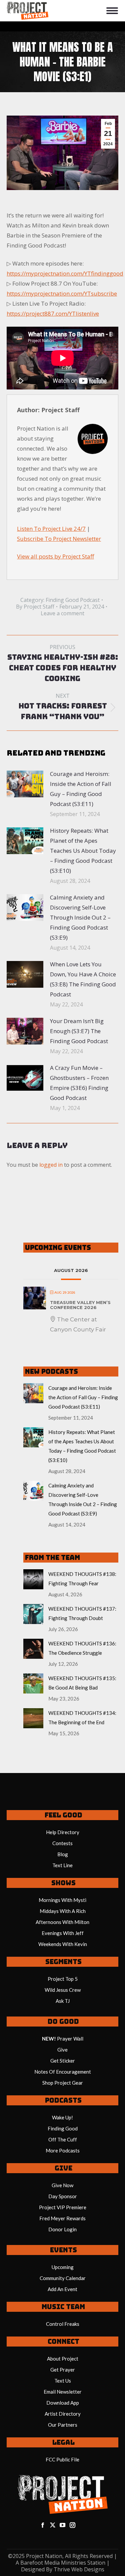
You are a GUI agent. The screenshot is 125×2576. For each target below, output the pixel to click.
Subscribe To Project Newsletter (59, 539)
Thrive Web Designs (79, 2569)
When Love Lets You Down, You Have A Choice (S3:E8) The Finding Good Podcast (83, 979)
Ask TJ (63, 2001)
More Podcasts (63, 2150)
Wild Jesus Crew (63, 1990)
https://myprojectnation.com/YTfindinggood (65, 273)
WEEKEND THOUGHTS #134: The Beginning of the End (82, 1718)
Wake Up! (62, 2117)
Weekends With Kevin (63, 1944)
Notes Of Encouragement (63, 2072)
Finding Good (63, 2128)
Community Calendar (63, 2278)
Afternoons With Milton (62, 1922)
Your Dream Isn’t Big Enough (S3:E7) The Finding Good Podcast (79, 1031)
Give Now (62, 2185)
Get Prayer (63, 2370)
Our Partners (63, 2425)
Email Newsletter (63, 2392)
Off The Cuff (63, 2139)
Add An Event (62, 2289)
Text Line (62, 1865)
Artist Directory (63, 2414)
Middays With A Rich (63, 1911)
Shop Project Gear (63, 2083)
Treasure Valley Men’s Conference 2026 (80, 1305)
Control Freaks (63, 2324)
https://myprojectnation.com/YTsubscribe (62, 293)
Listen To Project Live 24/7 (51, 529)
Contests (62, 1843)
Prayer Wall (70, 2039)
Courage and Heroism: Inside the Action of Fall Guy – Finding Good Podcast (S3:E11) (81, 789)
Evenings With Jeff (63, 1933)
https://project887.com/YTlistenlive (53, 313)
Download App (63, 2403)
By (35, 607)
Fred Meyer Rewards (62, 2218)
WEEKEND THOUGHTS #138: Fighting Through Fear (82, 1579)
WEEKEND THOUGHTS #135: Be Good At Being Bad (82, 1683)
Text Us (63, 2381)
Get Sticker (63, 2061)
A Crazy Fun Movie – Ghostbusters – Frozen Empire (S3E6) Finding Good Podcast (79, 1083)
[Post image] (25, 784)
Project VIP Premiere (63, 2207)
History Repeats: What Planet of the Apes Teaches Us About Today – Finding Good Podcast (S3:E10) (83, 851)
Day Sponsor (63, 2196)
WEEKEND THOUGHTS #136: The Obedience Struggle (82, 1648)
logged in (51, 1165)
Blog (63, 1854)
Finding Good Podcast (73, 600)
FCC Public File (62, 2459)
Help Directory (63, 1832)
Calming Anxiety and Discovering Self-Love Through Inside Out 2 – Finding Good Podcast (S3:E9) (80, 917)
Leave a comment (62, 613)
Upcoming (63, 2267)
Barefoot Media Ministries (53, 2563)
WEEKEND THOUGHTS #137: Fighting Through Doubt (82, 1613)
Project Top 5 (63, 1979)
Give (62, 2050)
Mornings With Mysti (62, 1900)
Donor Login (62, 2229)
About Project (63, 2359)
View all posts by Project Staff (55, 556)
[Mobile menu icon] (112, 11)
